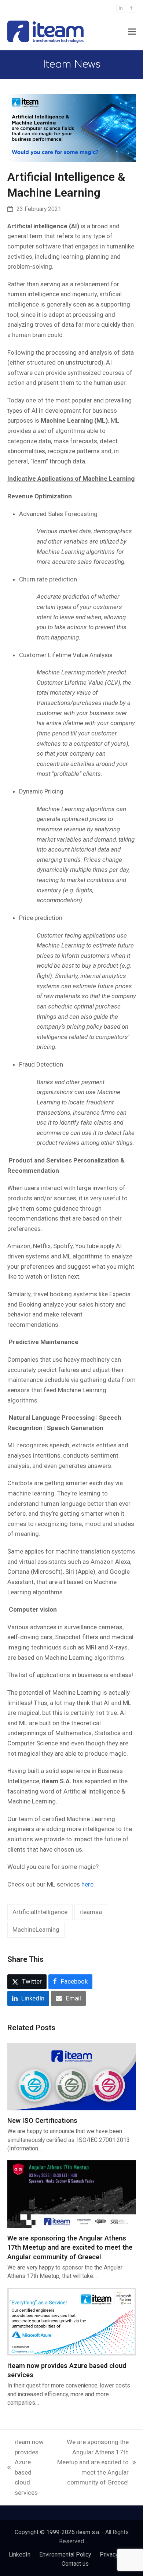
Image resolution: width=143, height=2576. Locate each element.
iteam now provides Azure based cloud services (25, 2467)
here (87, 1884)
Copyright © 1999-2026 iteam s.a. (57, 2532)
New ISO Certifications (42, 2120)
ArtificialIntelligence (40, 1912)
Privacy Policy (117, 2554)
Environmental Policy (65, 2554)
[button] (132, 32)
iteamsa (91, 1912)
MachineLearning (36, 1930)
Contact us (75, 2564)
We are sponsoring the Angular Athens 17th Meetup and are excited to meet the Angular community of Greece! (70, 2247)
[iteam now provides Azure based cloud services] (72, 2321)
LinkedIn (20, 2554)
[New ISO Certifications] (72, 2076)
